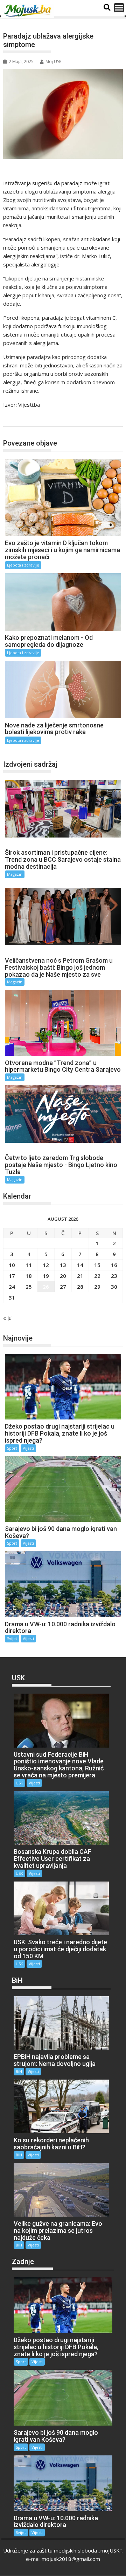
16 (114, 1265)
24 (12, 1287)
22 (97, 1276)
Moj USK (54, 62)
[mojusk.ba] (29, 11)
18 (29, 1276)
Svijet (12, 1638)
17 (12, 1276)
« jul (8, 1318)
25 (29, 1287)
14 (80, 1265)
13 (63, 1265)
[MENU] (119, 8)
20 (63, 1276)
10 (12, 1265)
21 (80, 1276)
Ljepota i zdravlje (29, 419)
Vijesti (28, 1448)
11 (29, 1265)
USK (19, 1783)
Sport (12, 1448)
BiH (19, 2071)
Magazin (15, 874)
